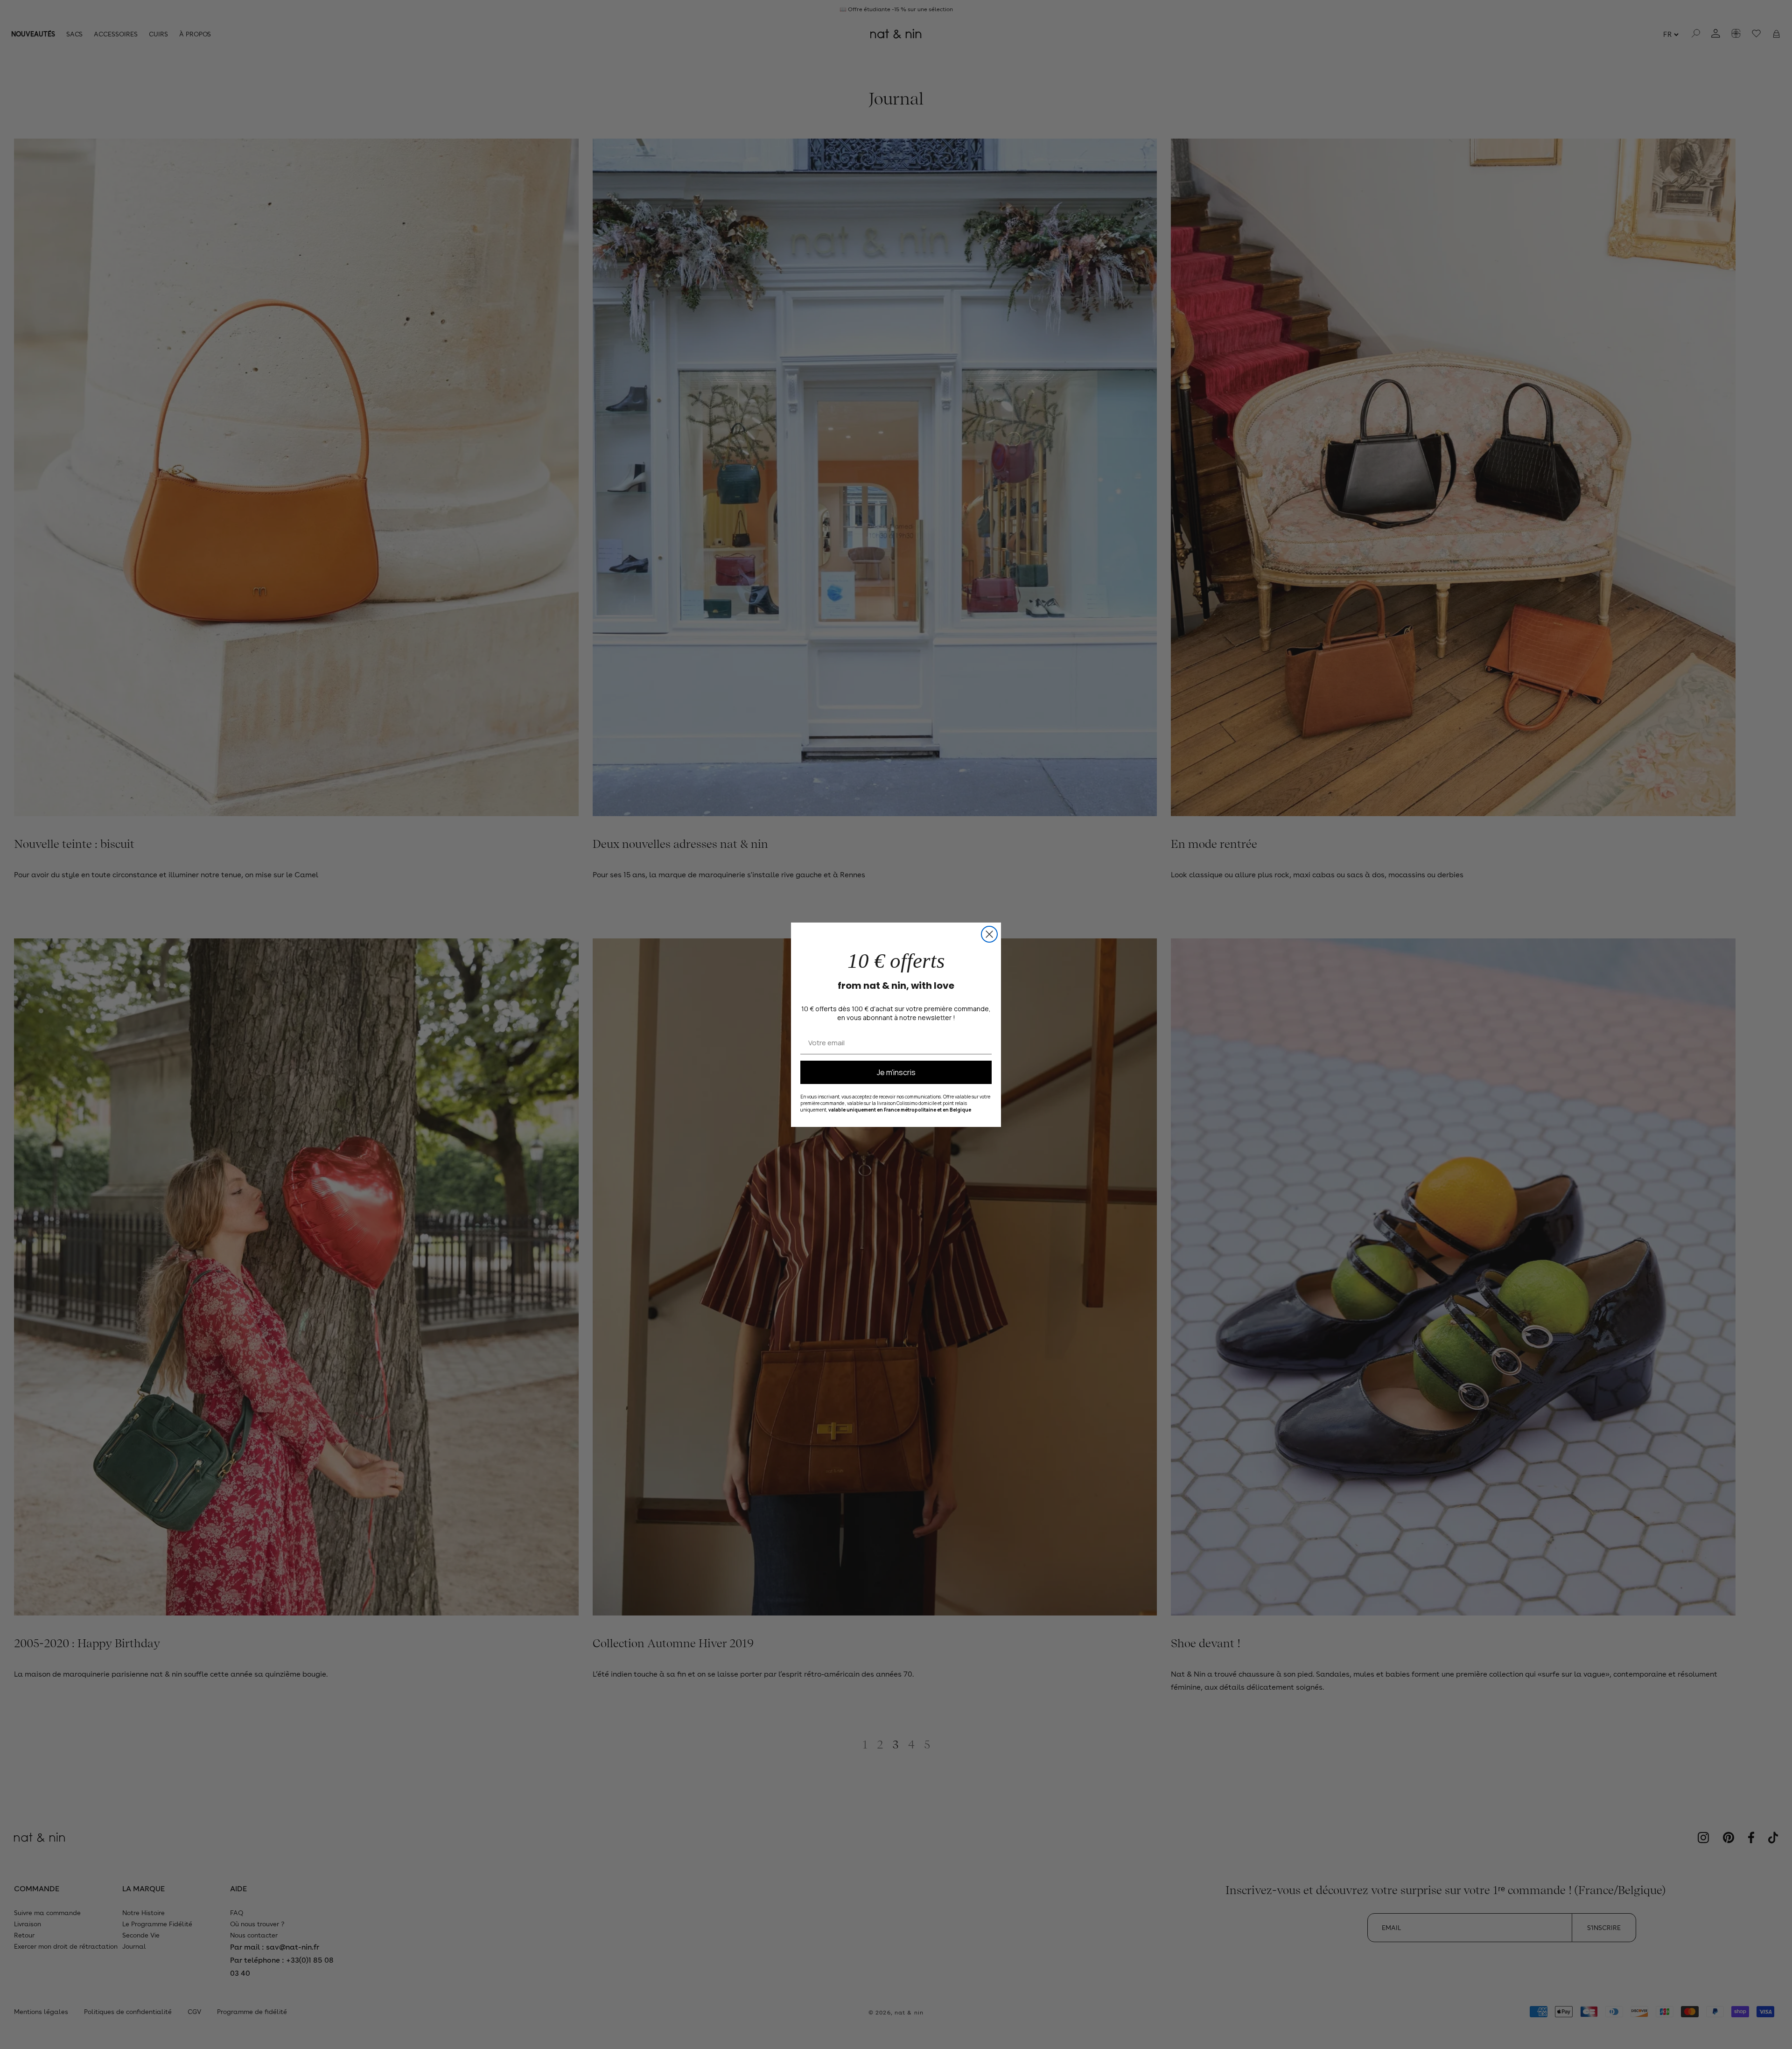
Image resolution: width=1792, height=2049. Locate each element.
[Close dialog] (989, 934)
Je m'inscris (896, 1072)
